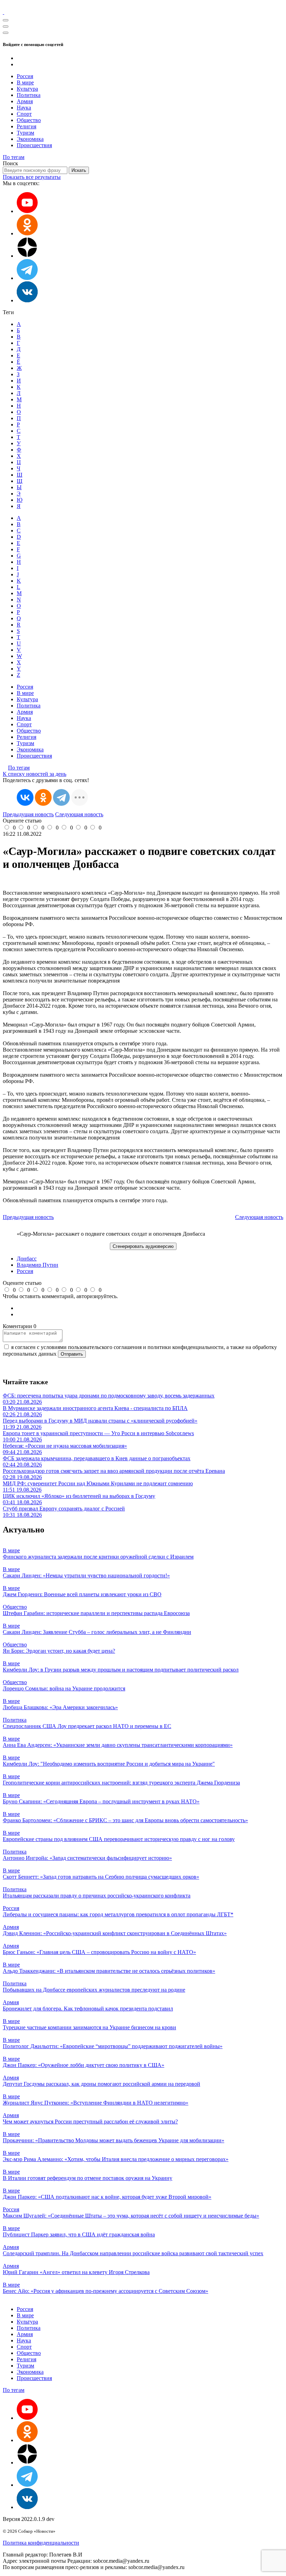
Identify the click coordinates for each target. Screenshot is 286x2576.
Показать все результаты (32, 177)
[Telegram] (61, 797)
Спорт (24, 114)
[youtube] (27, 211)
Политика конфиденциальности (41, 2543)
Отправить (72, 1354)
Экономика (30, 139)
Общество (29, 120)
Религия (27, 126)
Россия (25, 76)
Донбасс (27, 1259)
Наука (24, 108)
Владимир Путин (37, 1265)
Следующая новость (79, 814)
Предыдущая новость (28, 814)
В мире (25, 82)
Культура (27, 89)
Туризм (25, 133)
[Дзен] (27, 256)
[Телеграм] (27, 278)
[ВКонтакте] (25, 797)
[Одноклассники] (27, 233)
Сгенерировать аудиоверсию (143, 1246)
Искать (79, 170)
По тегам (14, 157)
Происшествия (34, 145)
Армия (25, 101)
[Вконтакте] (27, 300)
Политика (29, 95)
